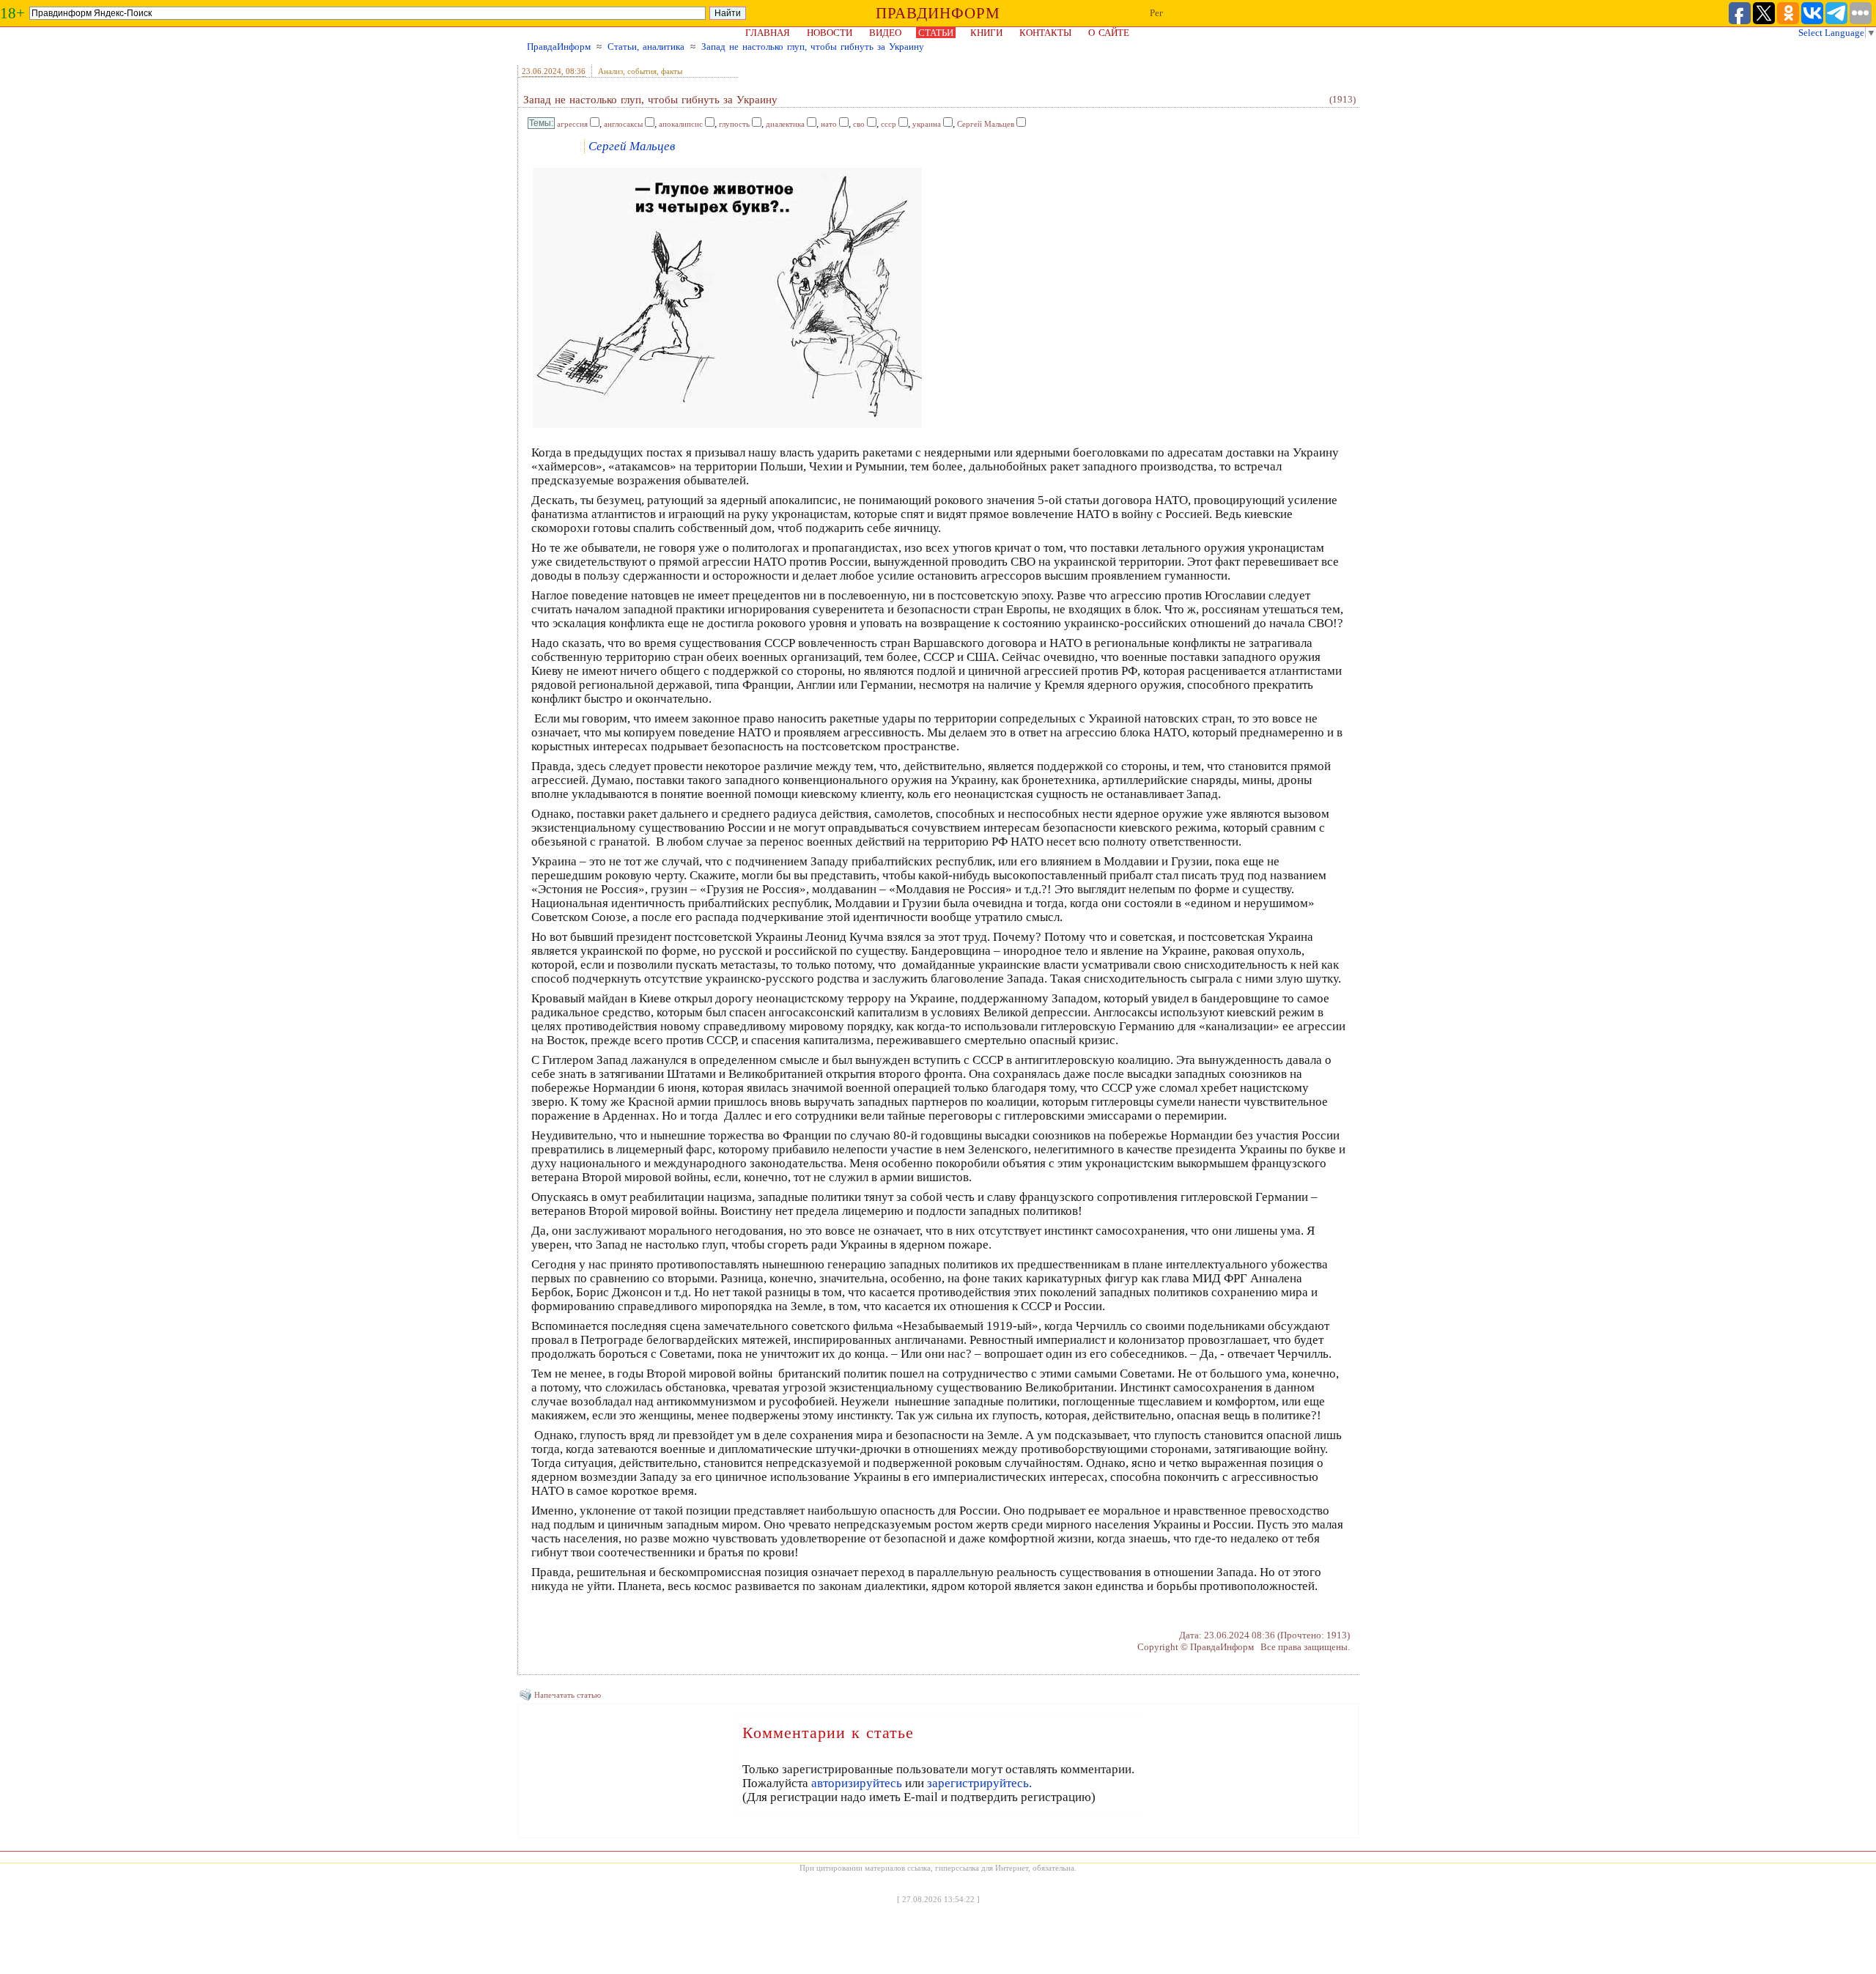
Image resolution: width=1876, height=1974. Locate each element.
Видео (885, 33)
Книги (986, 33)
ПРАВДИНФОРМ (938, 13)
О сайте (1109, 33)
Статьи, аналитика (646, 47)
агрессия (572, 124)
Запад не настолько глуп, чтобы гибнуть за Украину (813, 47)
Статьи (936, 33)
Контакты (1045, 33)
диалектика (785, 124)
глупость (734, 124)
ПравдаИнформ (559, 47)
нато (829, 124)
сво (859, 124)
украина (927, 124)
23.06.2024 (542, 71)
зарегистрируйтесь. (979, 1783)
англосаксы (623, 124)
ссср (889, 124)
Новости (830, 33)
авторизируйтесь (857, 1783)
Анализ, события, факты (640, 71)
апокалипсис (681, 124)
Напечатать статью (568, 1695)
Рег (1156, 13)
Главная (768, 33)
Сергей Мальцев (986, 124)
